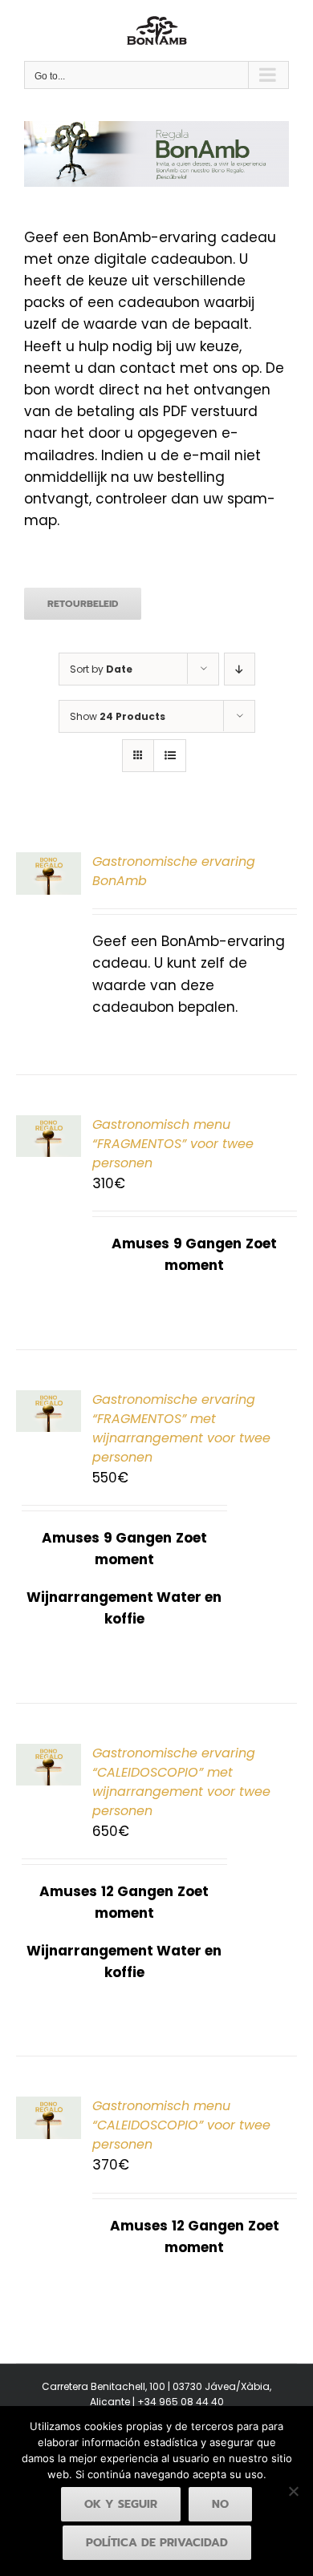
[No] (293, 2491)
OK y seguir (121, 2504)
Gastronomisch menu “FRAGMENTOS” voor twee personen (173, 1144)
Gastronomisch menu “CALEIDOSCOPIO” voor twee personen (181, 2125)
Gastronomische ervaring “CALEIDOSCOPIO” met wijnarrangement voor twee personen (181, 1782)
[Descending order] (240, 669)
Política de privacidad (157, 2543)
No (220, 2504)
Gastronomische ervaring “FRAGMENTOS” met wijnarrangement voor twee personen (181, 1428)
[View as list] (170, 756)
